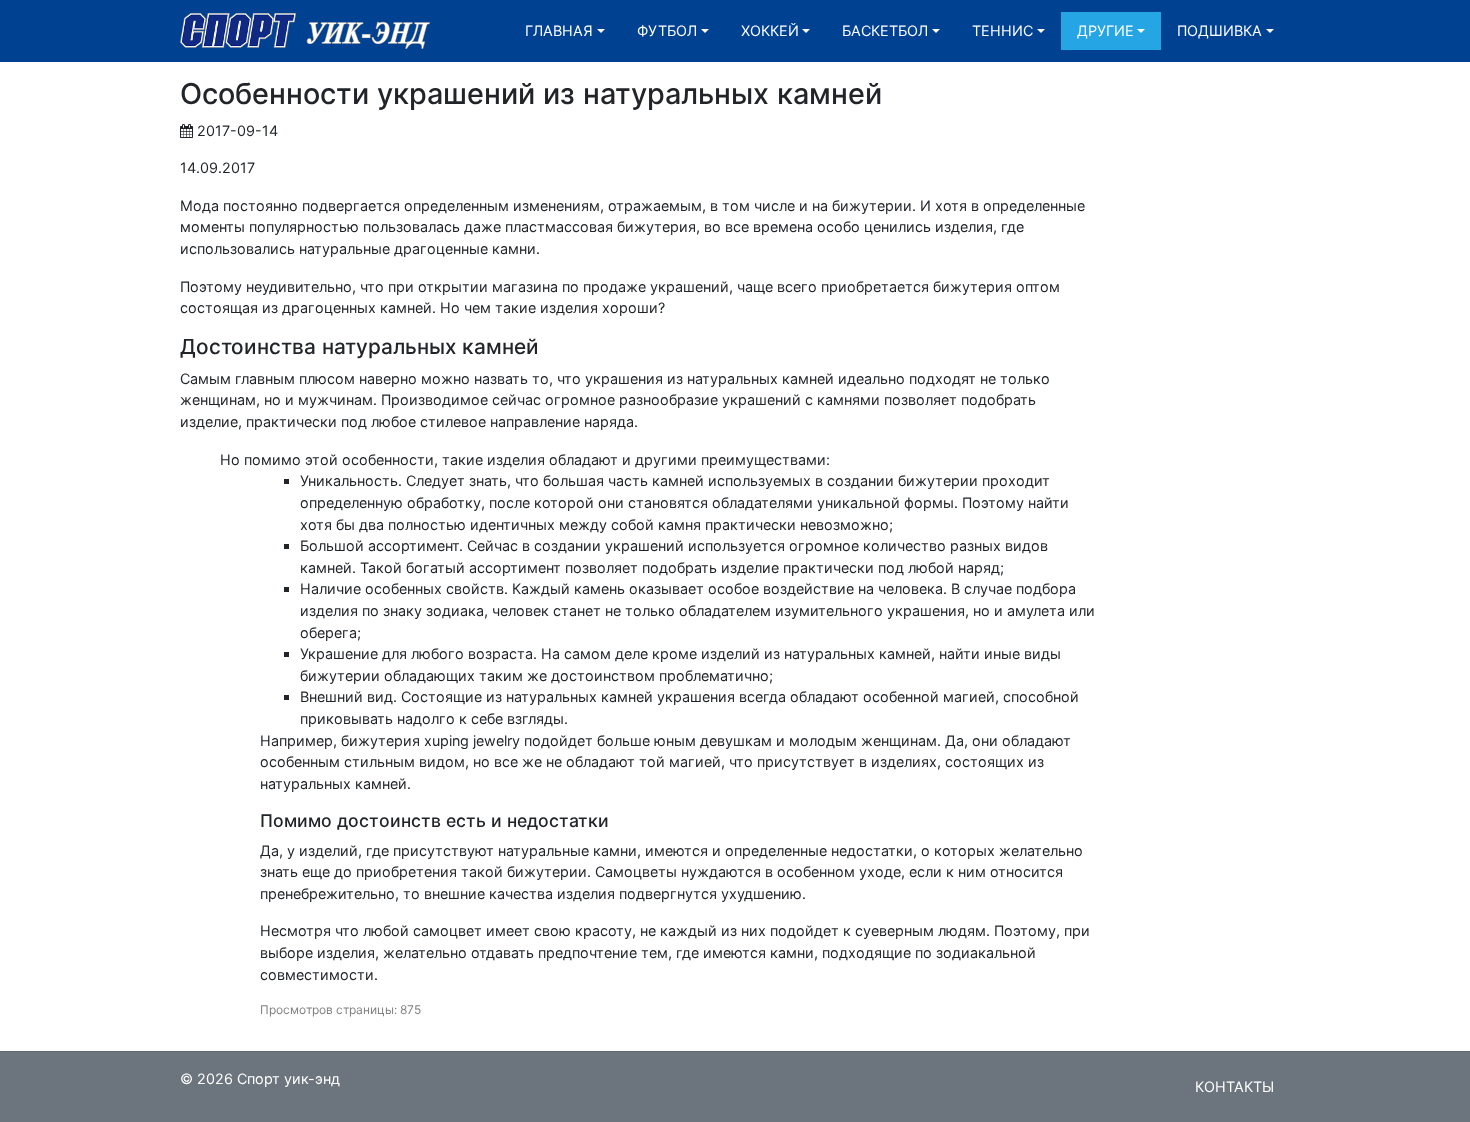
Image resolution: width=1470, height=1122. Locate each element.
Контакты (1234, 1086)
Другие (1105, 30)
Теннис (1002, 30)
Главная (559, 30)
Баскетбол (885, 30)
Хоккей (770, 30)
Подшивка (1219, 30)
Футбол (667, 30)
